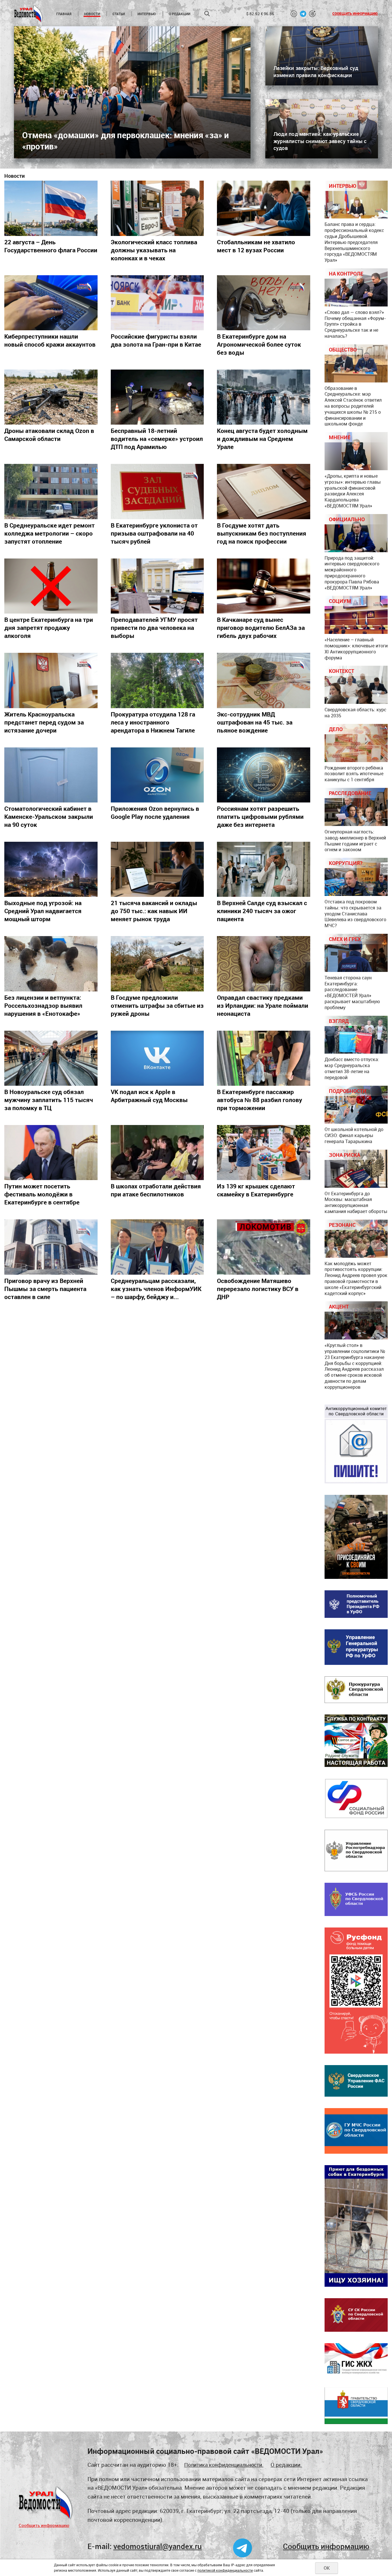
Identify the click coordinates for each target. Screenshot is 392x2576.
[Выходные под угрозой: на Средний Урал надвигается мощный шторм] (51, 869)
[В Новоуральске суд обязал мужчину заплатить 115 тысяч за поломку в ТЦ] (51, 1058)
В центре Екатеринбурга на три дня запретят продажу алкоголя (49, 628)
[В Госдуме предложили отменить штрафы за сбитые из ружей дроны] (157, 964)
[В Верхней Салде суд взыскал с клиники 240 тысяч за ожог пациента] (264, 869)
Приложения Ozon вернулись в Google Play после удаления (155, 813)
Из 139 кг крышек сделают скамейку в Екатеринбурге (256, 1190)
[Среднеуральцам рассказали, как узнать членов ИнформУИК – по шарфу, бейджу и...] (157, 1247)
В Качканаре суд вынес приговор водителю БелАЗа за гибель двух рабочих (261, 628)
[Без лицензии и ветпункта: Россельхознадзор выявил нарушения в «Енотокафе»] (51, 964)
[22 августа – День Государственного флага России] (51, 208)
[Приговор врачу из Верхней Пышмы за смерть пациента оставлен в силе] (51, 1247)
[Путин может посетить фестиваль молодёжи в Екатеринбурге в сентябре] (51, 1153)
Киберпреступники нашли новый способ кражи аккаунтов (50, 340)
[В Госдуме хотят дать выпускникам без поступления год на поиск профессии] (264, 491)
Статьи (119, 14)
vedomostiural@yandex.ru (158, 2546)
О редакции (179, 14)
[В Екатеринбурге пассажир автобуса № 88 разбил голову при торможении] (264, 1058)
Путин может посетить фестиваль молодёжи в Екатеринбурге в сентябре (42, 1194)
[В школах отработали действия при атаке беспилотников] (157, 1153)
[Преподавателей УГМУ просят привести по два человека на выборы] (157, 586)
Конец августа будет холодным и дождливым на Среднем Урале (262, 439)
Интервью (147, 14)
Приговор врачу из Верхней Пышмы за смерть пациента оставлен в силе (45, 1289)
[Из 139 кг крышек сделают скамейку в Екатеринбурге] (264, 1153)
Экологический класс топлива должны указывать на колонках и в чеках (154, 250)
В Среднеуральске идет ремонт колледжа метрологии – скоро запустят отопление (50, 533)
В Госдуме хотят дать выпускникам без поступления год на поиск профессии (262, 533)
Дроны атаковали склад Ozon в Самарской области (49, 435)
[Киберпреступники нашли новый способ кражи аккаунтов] (51, 303)
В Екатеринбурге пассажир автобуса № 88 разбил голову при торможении (260, 1100)
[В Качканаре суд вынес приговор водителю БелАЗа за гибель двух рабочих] (264, 586)
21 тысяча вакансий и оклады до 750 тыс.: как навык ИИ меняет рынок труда (154, 911)
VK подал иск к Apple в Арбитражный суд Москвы (149, 1096)
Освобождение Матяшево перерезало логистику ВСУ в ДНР (258, 1289)
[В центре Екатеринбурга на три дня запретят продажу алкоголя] (51, 586)
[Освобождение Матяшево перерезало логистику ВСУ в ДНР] (264, 1247)
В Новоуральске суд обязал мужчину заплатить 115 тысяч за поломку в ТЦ (49, 1100)
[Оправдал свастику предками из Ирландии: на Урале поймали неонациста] (264, 964)
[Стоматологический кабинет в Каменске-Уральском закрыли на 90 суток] (51, 775)
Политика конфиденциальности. (224, 2465)
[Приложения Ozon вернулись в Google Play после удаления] (157, 775)
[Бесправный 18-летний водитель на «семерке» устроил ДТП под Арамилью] (157, 397)
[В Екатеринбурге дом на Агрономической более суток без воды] (264, 303)
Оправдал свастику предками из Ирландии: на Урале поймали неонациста (263, 1005)
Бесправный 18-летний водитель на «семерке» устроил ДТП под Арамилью (157, 439)
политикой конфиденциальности (225, 2570)
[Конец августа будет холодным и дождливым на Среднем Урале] (264, 397)
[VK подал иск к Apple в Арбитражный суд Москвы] (157, 1058)
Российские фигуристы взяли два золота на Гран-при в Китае (156, 340)
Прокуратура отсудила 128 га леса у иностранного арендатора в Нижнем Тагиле (153, 722)
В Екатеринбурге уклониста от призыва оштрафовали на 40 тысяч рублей (154, 533)
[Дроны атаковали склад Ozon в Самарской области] (51, 397)
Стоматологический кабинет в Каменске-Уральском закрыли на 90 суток (49, 817)
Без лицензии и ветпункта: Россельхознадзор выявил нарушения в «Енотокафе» (43, 1005)
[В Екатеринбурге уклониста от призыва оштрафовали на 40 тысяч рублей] (157, 491)
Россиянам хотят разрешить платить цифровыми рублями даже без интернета (260, 817)
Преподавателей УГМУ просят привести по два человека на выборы (154, 628)
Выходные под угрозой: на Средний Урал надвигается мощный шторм (43, 911)
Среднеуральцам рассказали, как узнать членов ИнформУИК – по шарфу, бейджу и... (156, 1289)
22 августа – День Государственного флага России (51, 246)
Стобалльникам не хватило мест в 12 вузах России (256, 246)
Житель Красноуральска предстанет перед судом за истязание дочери (44, 722)
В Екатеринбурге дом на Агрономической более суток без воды (259, 344)
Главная (64, 14)
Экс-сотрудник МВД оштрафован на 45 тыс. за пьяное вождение (255, 722)
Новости (92, 14)
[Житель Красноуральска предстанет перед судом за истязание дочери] (51, 680)
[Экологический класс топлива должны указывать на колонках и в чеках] (157, 208)
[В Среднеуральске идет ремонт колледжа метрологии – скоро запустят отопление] (51, 491)
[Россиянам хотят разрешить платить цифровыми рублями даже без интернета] (264, 775)
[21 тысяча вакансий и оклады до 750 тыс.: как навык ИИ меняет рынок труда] (157, 869)
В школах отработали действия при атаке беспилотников (156, 1190)
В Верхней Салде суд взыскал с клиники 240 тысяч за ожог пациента (262, 911)
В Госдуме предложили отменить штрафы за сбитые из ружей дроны (157, 1005)
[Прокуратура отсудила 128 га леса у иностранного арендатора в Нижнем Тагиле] (157, 680)
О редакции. (286, 2465)
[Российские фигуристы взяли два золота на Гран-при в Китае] (157, 303)
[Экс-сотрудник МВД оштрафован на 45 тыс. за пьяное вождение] (264, 680)
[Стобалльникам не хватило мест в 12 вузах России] (264, 208)
